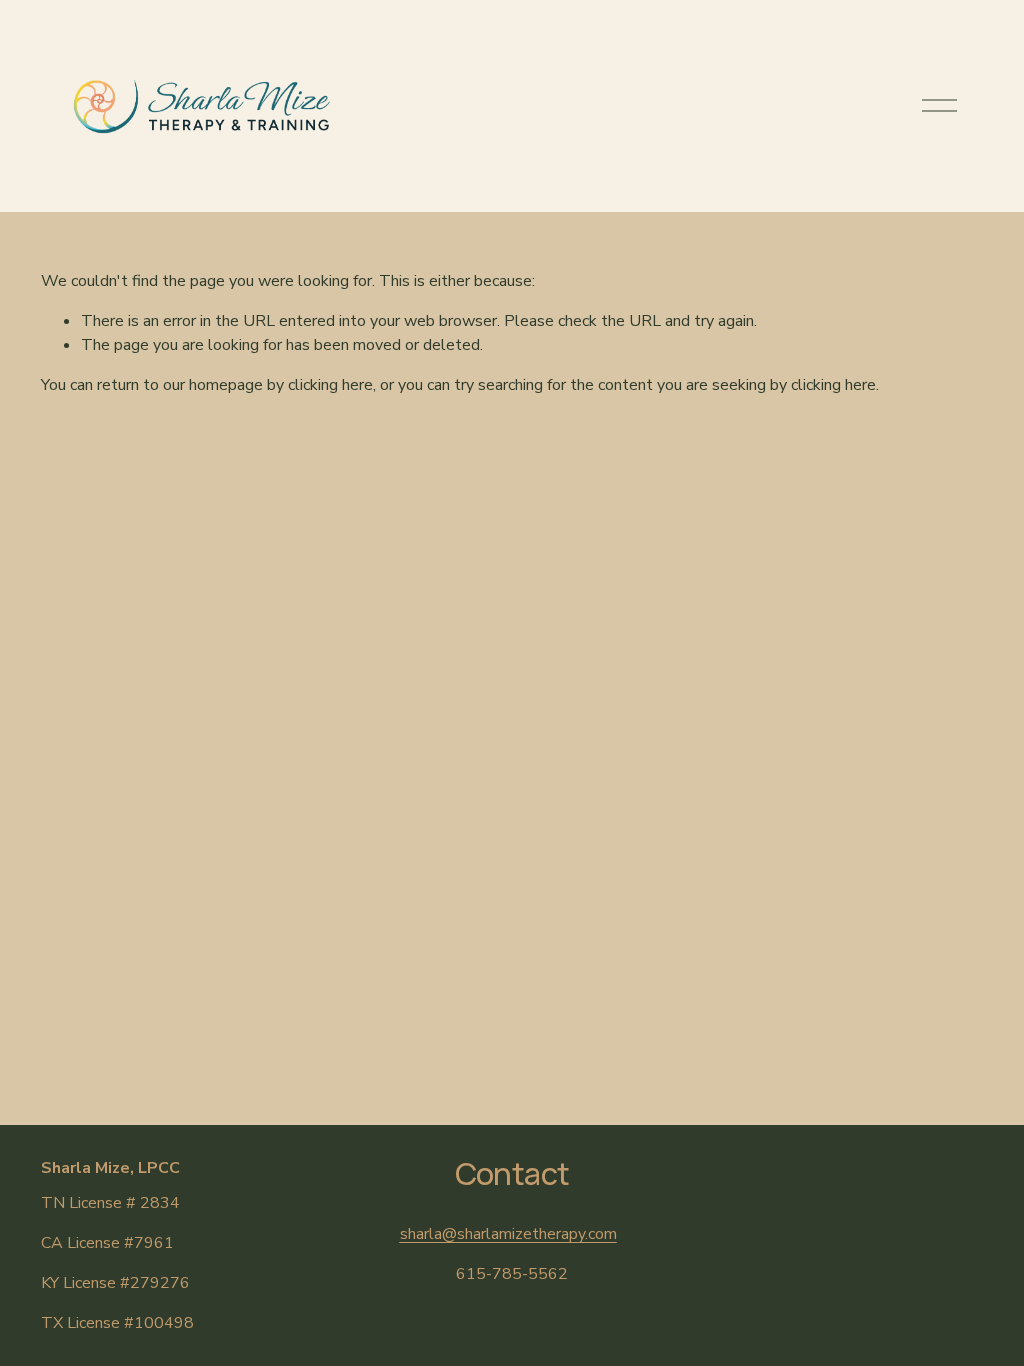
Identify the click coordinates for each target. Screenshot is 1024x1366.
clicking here (330, 385)
